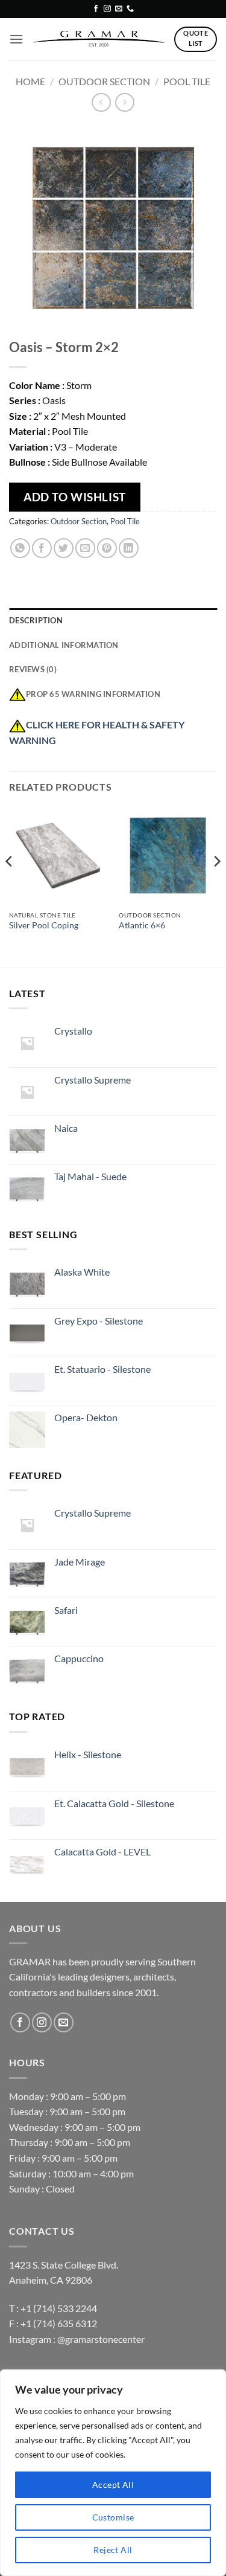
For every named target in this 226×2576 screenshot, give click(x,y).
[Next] (216, 885)
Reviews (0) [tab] (33, 669)
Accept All (113, 2484)
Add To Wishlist (75, 497)
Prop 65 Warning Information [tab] (93, 694)
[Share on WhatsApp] (20, 548)
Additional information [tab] (64, 645)
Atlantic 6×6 (142, 925)
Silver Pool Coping (44, 925)
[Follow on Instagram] (107, 9)
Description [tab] (36, 620)
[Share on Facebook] (42, 548)
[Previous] (10, 885)
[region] (113, 2473)
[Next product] (101, 102)
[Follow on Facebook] (96, 9)
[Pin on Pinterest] (107, 548)
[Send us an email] (119, 9)
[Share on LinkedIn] (129, 548)
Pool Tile (187, 81)
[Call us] (130, 9)
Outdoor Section (104, 81)
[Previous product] (124, 102)
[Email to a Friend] (85, 548)
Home (30, 81)
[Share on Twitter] (64, 548)
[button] (16, 39)
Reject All (113, 2550)
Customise (113, 2517)
